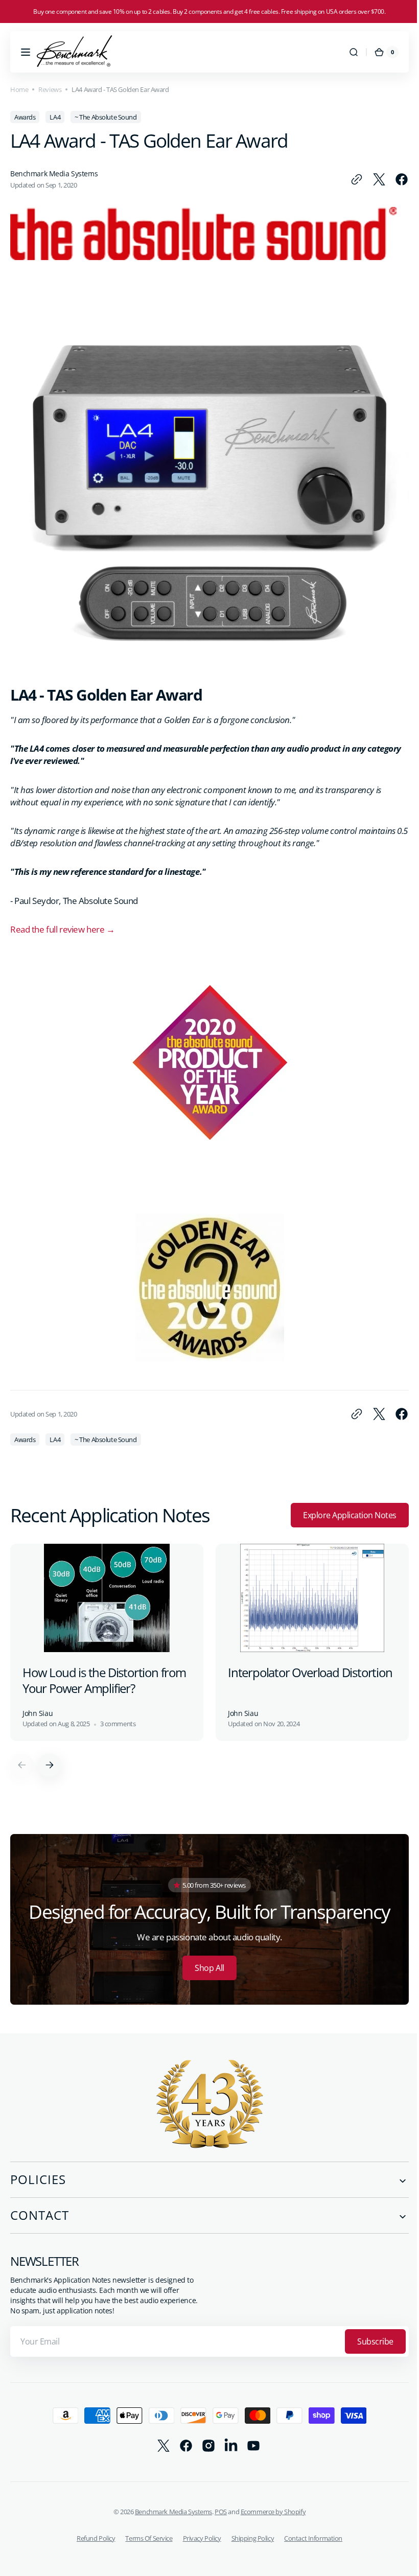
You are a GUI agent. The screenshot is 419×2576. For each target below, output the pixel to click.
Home (19, 89)
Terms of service (145, 2527)
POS (217, 2501)
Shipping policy (249, 2527)
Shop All (206, 1958)
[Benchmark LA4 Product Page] (206, 646)
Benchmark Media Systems (169, 2501)
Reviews (50, 89)
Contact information (310, 2527)
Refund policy (92, 2527)
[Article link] (107, 1635)
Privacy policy (198, 2527)
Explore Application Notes (342, 1508)
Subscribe (368, 2331)
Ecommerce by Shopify (269, 2501)
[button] (26, 52)
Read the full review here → (62, 922)
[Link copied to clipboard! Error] (349, 179)
